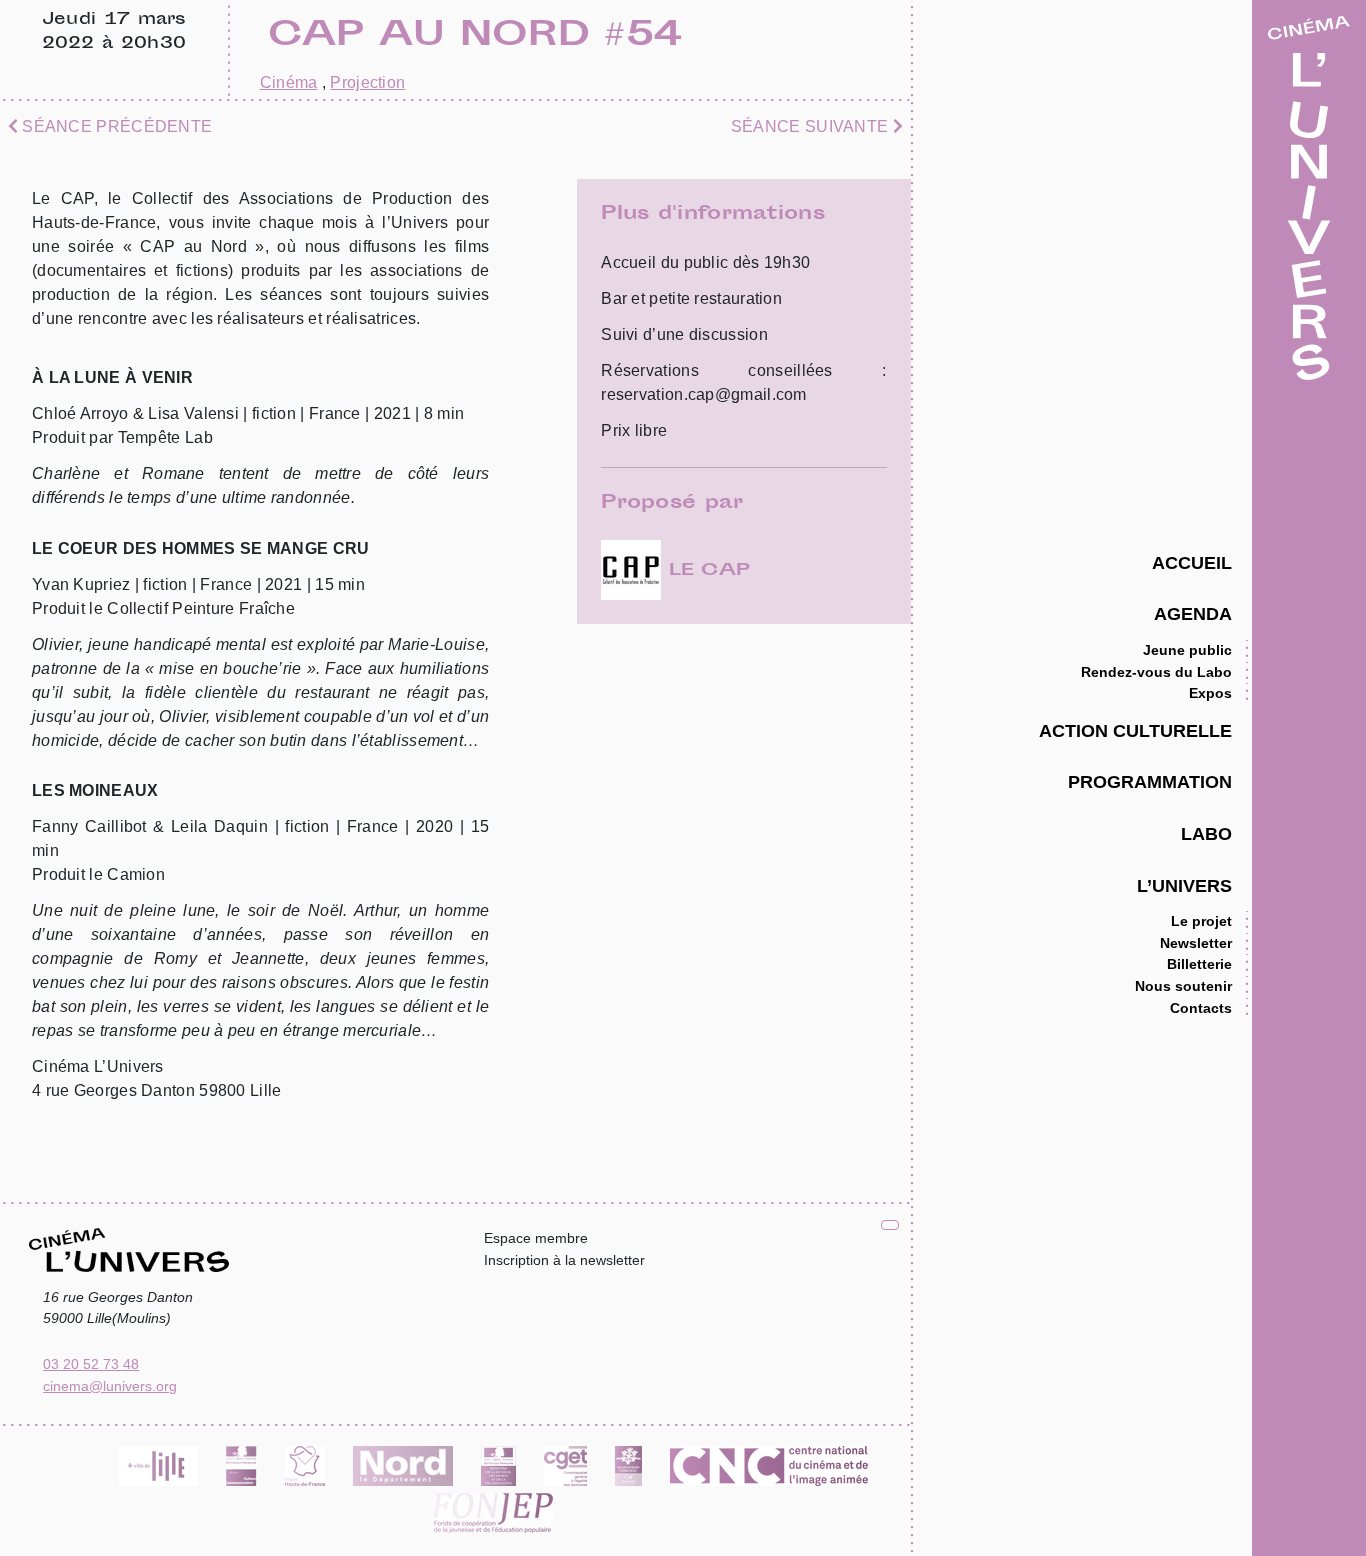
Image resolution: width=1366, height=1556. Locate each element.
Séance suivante (812, 126)
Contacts (1201, 1008)
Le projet (1201, 921)
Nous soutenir (1183, 986)
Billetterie (1199, 964)
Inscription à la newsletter (564, 1260)
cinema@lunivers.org (110, 1386)
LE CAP (705, 571)
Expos (1210, 693)
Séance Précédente (115, 126)
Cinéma (289, 82)
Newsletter (1196, 943)
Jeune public (1187, 650)
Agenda (1193, 613)
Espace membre (536, 1238)
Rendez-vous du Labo (1156, 672)
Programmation (1150, 781)
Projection (367, 82)
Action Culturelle (1135, 730)
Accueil (1192, 562)
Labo (1206, 833)
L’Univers (1184, 885)
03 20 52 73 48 (91, 1364)
